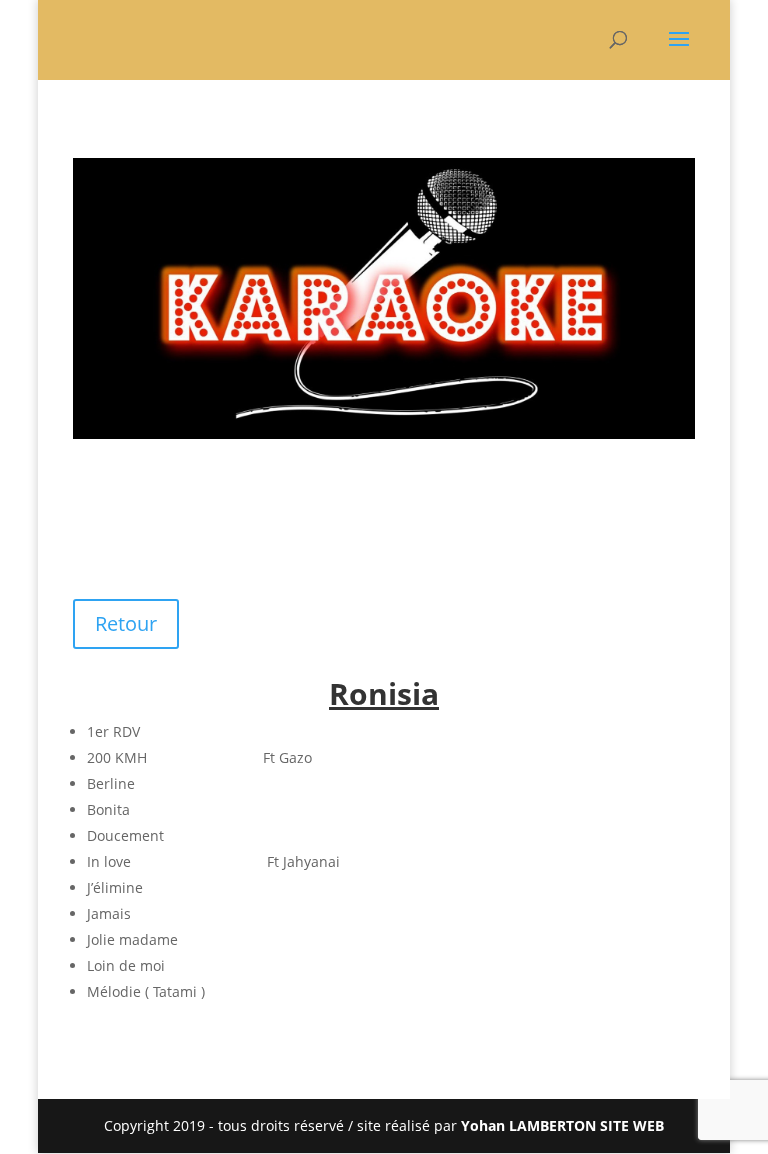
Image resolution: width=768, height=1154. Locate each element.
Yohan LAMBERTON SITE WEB (562, 1125)
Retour (126, 623)
